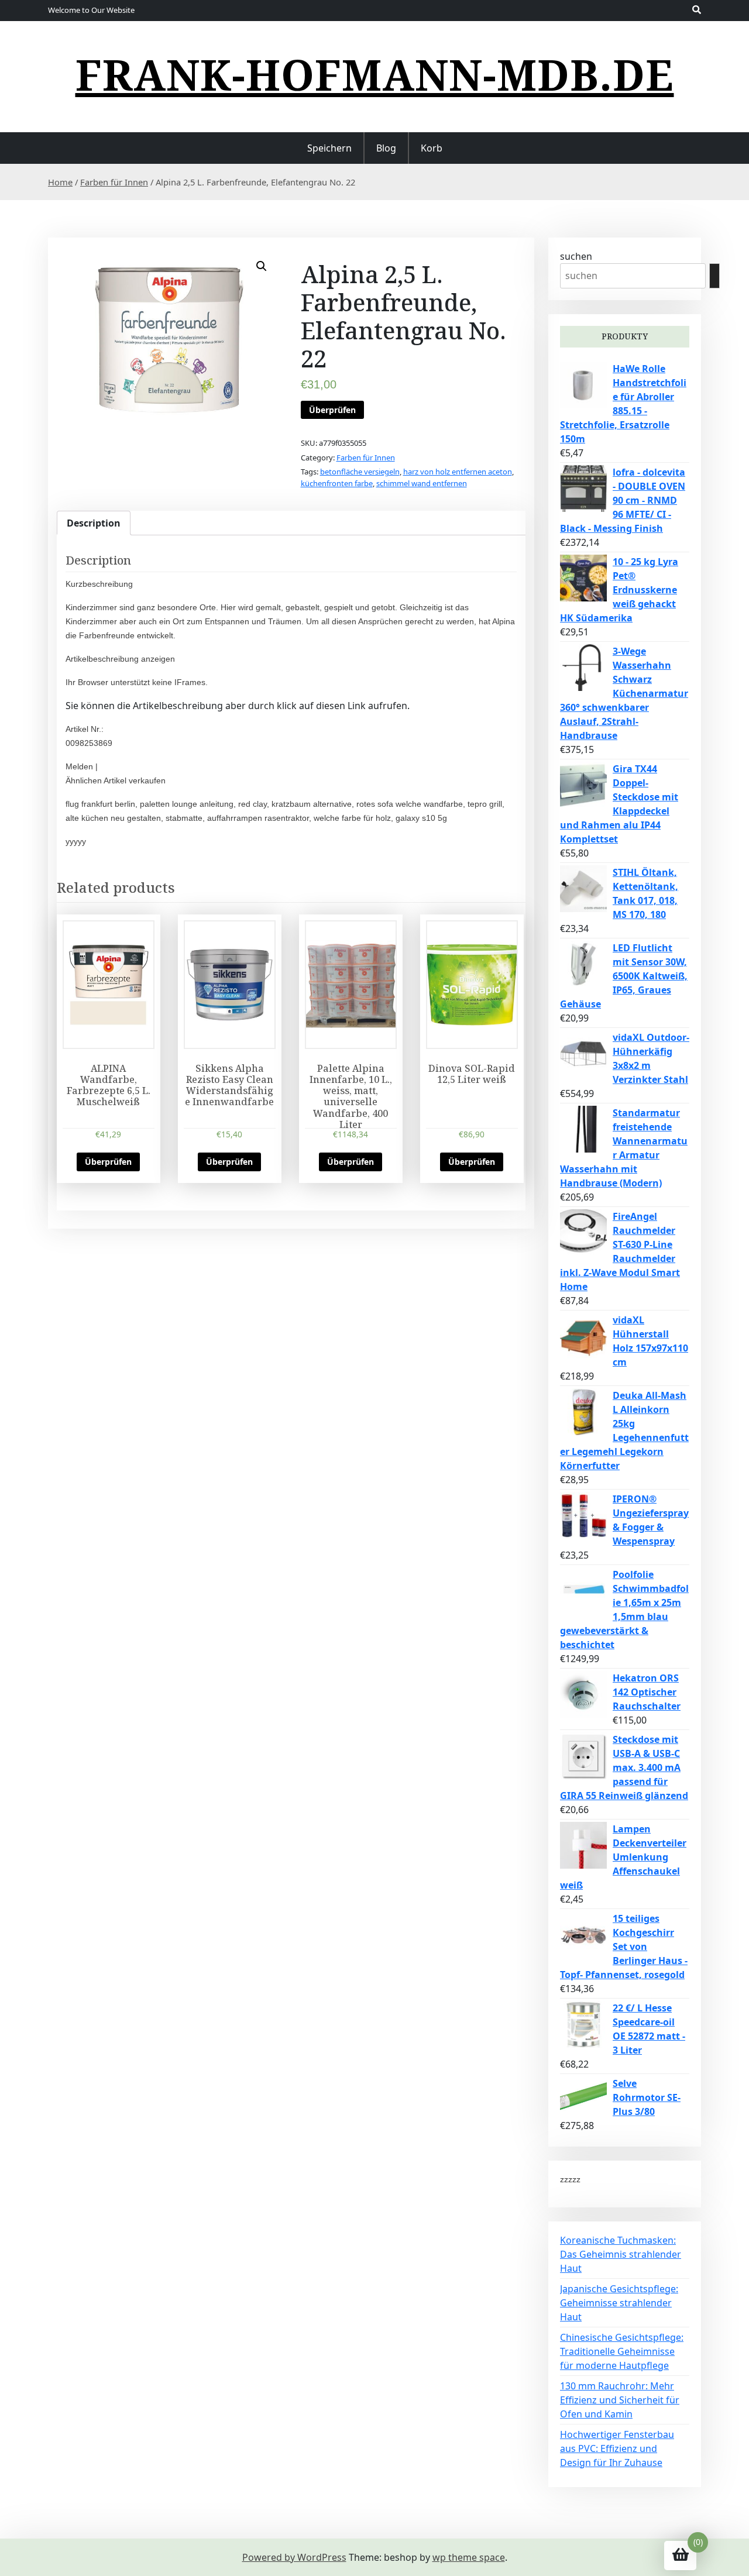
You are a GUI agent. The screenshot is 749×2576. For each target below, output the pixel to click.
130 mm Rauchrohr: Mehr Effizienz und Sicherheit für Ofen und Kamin (620, 2400)
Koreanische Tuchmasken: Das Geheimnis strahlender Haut (621, 2254)
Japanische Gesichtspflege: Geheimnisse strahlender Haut (619, 2303)
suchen (576, 256)
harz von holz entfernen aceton (458, 472)
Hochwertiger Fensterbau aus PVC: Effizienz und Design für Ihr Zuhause (617, 2448)
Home (60, 182)
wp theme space (469, 2557)
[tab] (94, 523)
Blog (386, 148)
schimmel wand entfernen (422, 483)
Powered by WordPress (294, 2557)
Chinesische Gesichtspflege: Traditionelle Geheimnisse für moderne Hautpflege (622, 2351)
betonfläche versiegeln (360, 472)
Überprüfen (332, 410)
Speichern (329, 148)
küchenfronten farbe (337, 483)
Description (94, 523)
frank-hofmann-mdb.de (375, 74)
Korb (432, 148)
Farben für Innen (114, 182)
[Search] (714, 276)
